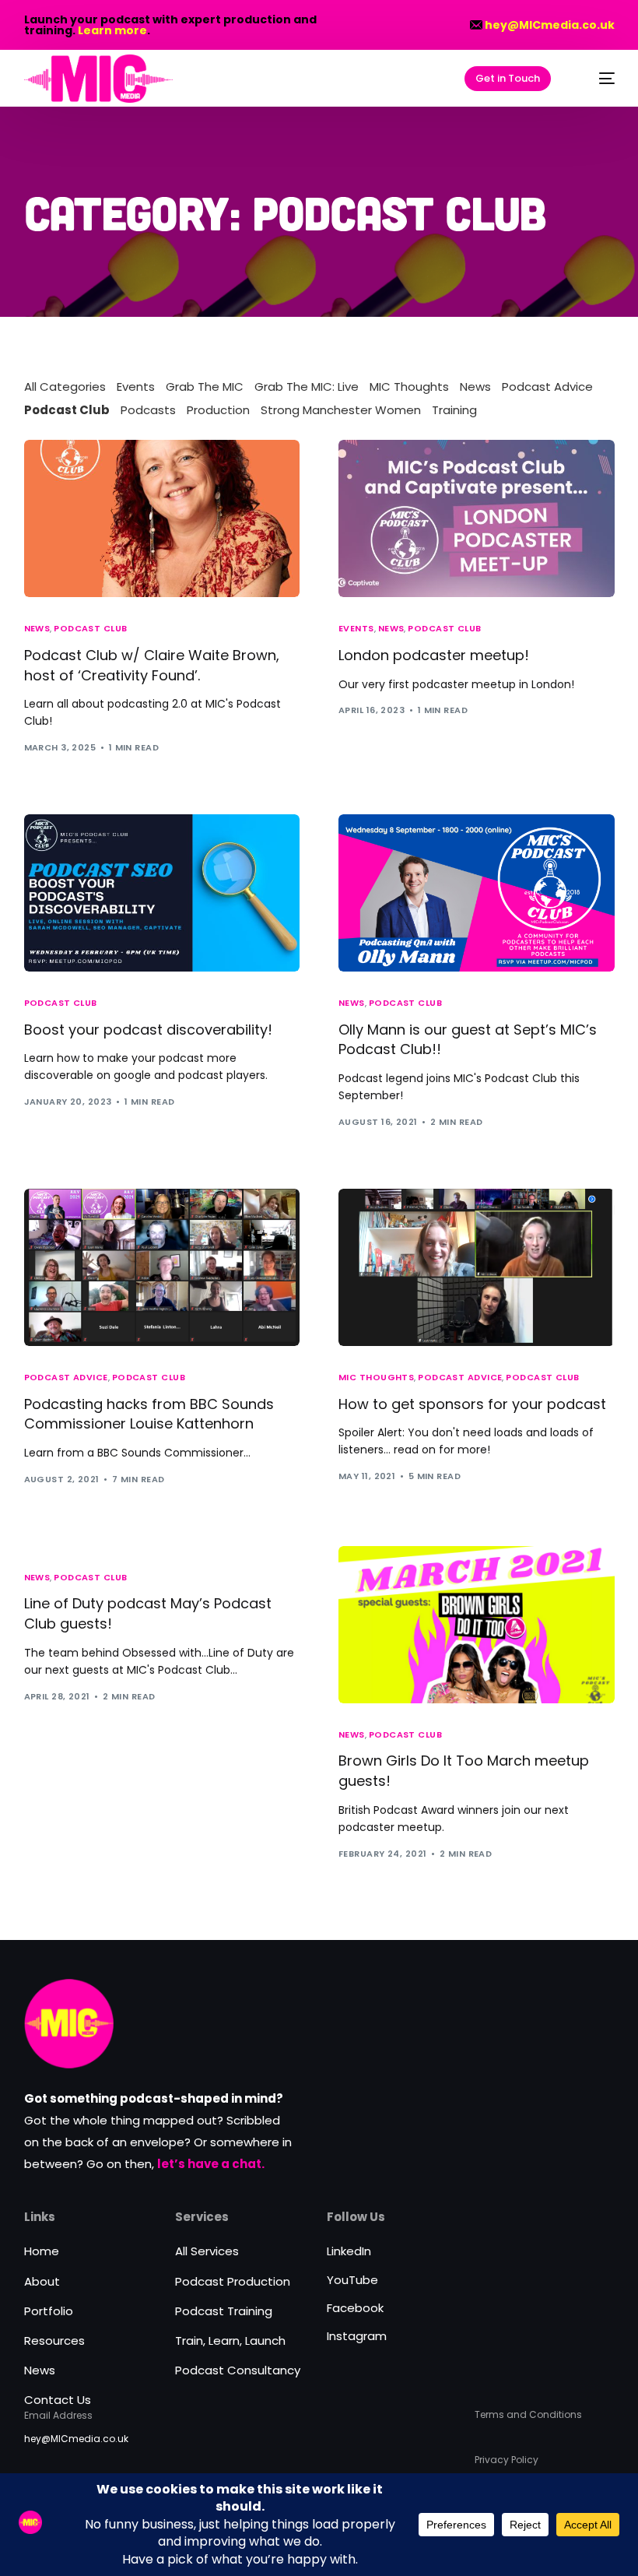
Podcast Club (67, 410)
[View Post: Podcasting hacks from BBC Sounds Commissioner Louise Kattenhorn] (162, 1267)
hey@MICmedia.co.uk (550, 25)
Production (218, 410)
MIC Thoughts (409, 387)
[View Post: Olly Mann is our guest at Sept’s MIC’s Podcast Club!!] (477, 893)
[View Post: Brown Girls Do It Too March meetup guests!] (477, 1625)
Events (136, 387)
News (475, 387)
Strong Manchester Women (341, 410)
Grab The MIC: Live (307, 387)
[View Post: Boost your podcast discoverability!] (162, 893)
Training (454, 410)
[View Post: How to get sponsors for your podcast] (477, 1267)
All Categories (65, 387)
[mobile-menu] (596, 79)
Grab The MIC (205, 387)
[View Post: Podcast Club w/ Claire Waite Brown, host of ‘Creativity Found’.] (162, 518)
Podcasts (148, 410)
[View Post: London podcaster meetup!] (477, 518)
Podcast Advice (547, 387)
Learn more (112, 30)
